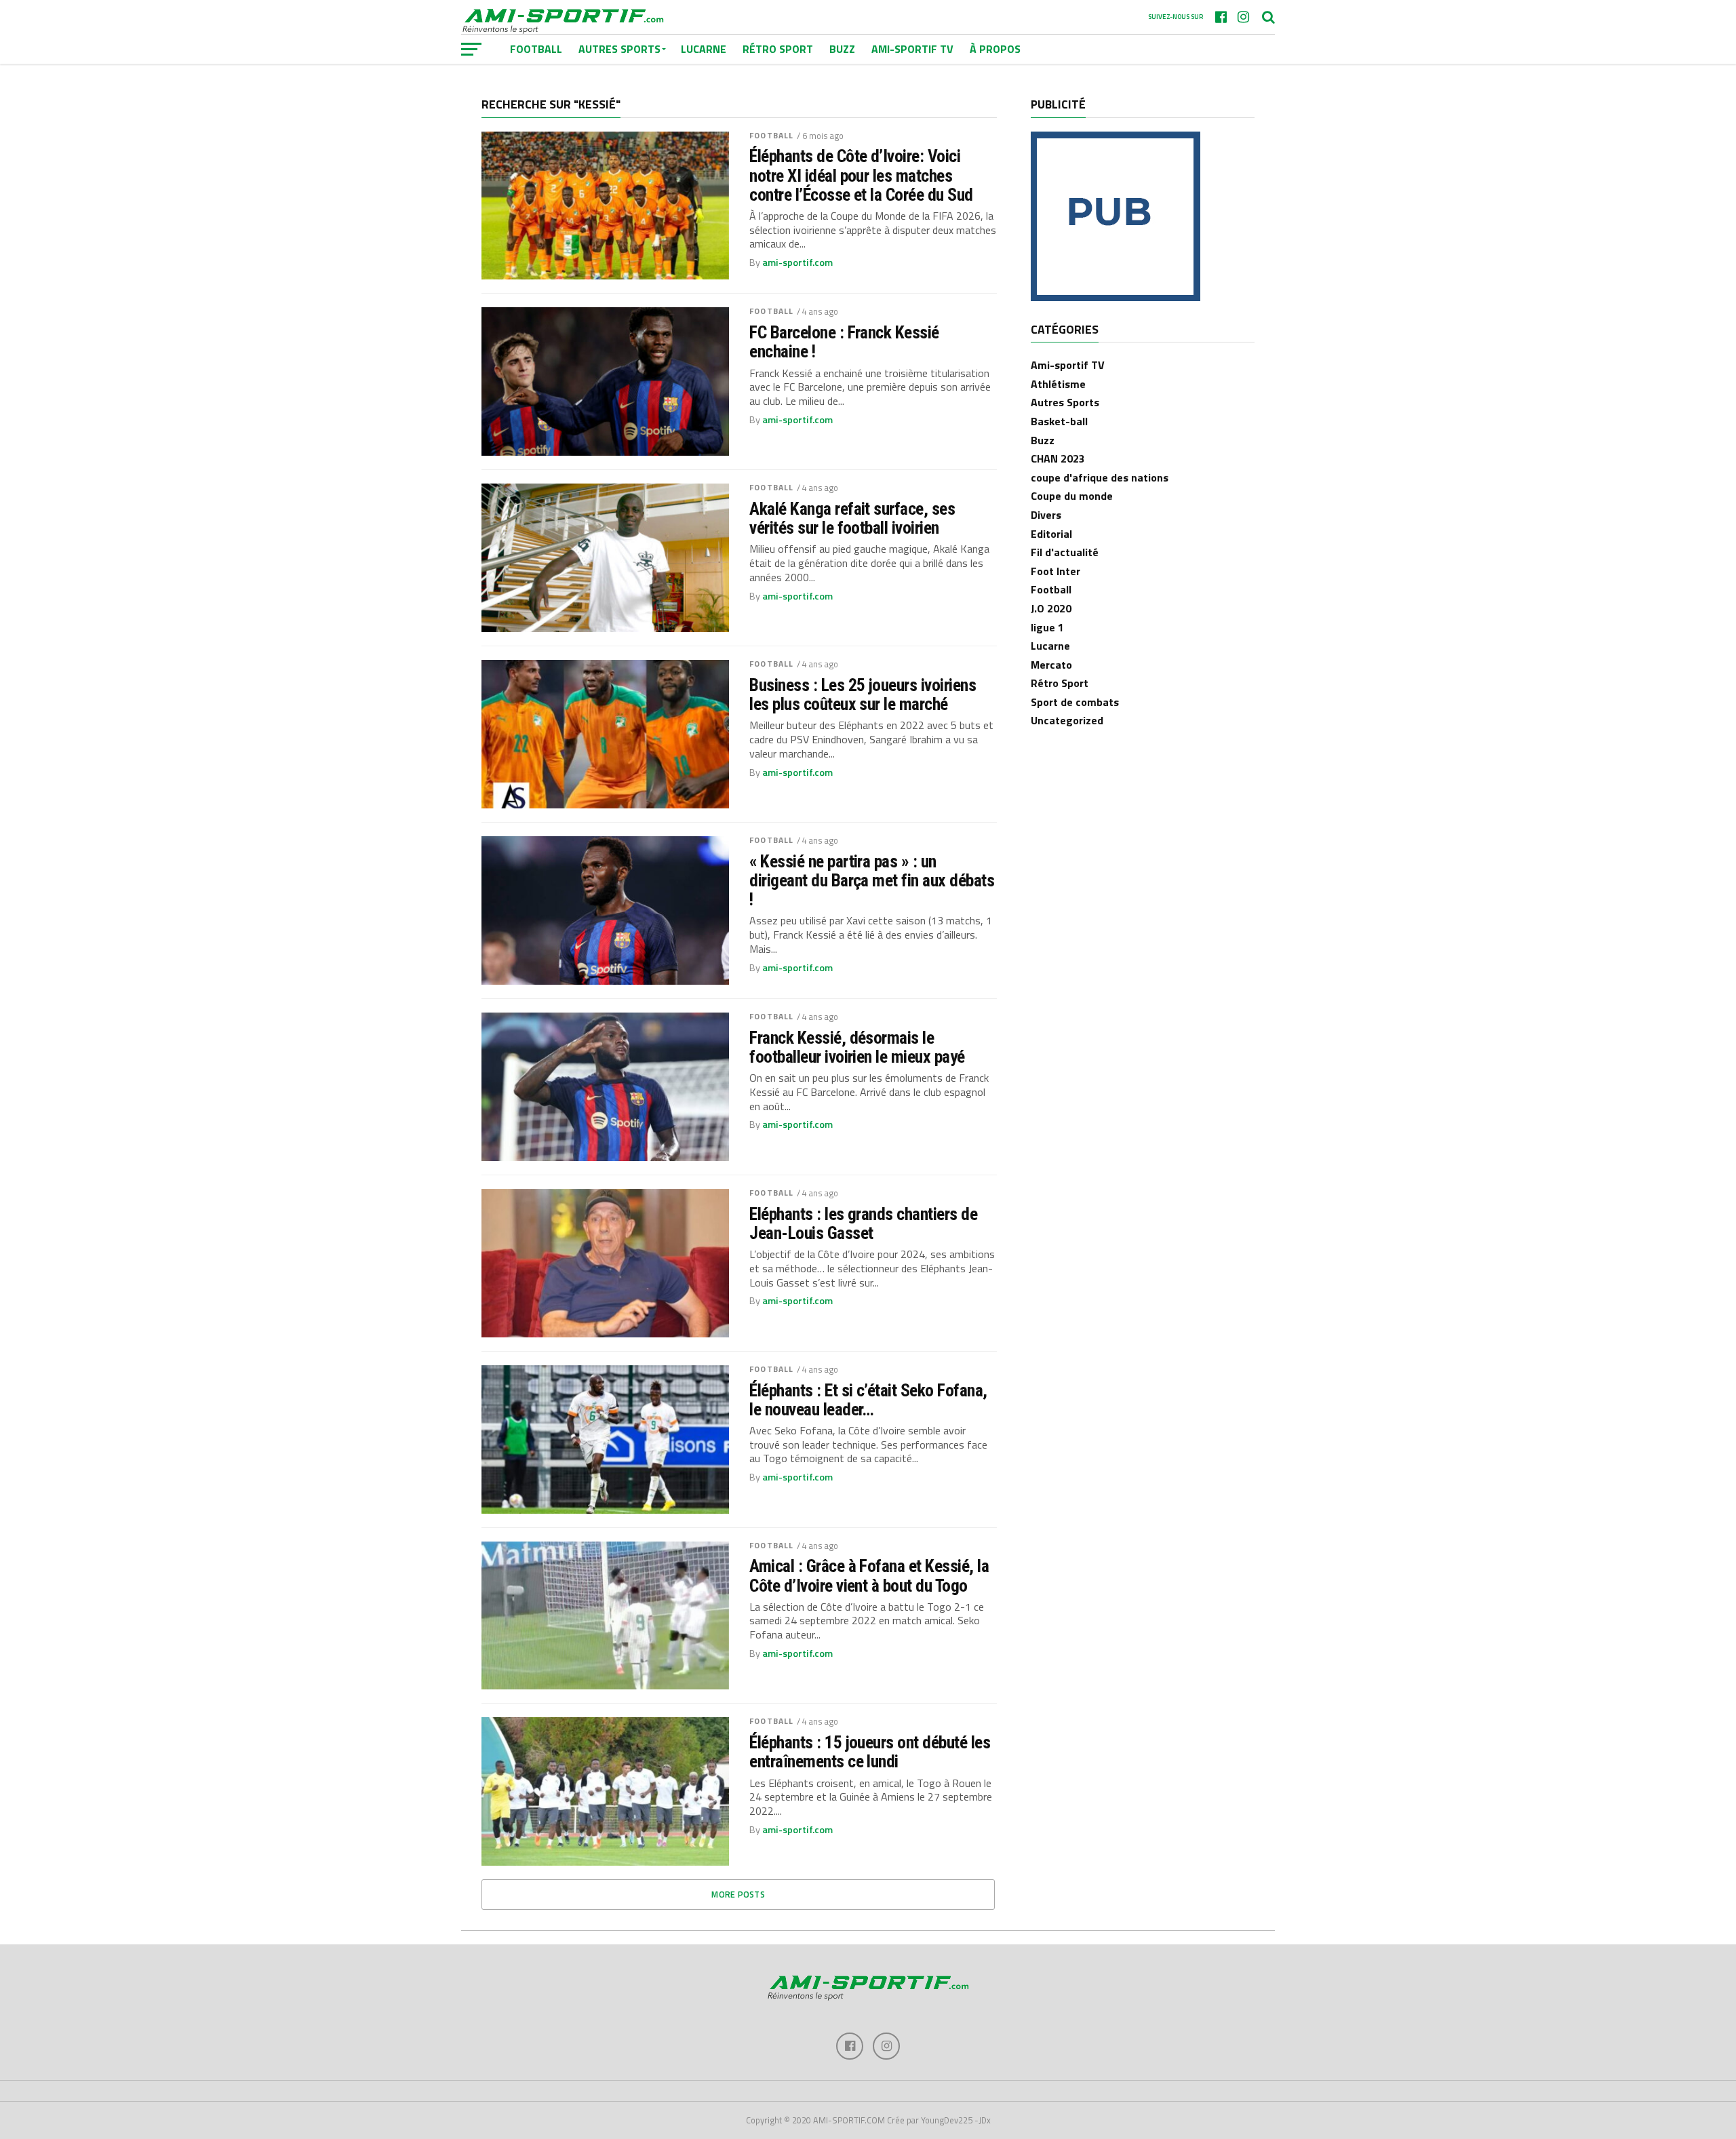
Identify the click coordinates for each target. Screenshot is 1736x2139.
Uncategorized (1067, 720)
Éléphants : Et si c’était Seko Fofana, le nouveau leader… (868, 1400)
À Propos (995, 49)
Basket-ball (1059, 421)
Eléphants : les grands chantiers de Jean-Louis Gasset (863, 1223)
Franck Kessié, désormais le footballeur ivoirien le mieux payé (857, 1047)
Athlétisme (1058, 384)
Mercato (1051, 665)
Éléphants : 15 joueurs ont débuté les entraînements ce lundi (870, 1752)
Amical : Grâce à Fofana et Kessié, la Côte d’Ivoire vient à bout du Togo (869, 1575)
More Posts (738, 1894)
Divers (1046, 515)
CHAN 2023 (1058, 458)
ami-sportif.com (797, 262)
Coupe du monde (1072, 496)
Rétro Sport (778, 49)
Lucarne (704, 49)
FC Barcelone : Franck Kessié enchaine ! (844, 342)
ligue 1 (1047, 627)
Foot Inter (1056, 571)
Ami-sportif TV (912, 49)
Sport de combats (1075, 702)
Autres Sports (1065, 402)
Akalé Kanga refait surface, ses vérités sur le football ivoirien (852, 518)
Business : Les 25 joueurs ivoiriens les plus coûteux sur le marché (863, 694)
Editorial (1051, 534)
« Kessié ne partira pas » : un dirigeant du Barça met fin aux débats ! (872, 880)
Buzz (842, 49)
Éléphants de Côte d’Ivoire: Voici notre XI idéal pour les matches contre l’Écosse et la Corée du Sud (861, 175)
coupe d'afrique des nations (1100, 477)
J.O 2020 (1051, 608)
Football (771, 135)
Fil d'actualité (1065, 552)
